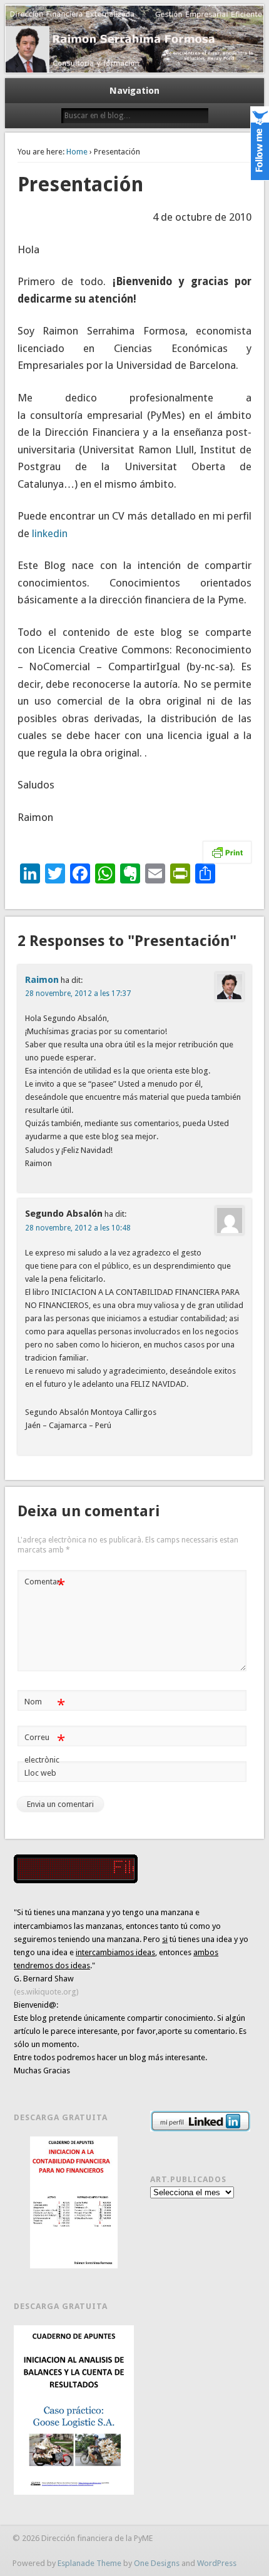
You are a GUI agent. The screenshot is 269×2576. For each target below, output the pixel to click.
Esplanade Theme (89, 2563)
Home (77, 152)
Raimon (42, 980)
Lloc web (40, 1773)
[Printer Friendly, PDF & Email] (227, 852)
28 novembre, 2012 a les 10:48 (78, 1228)
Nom (45, 1705)
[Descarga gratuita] (74, 2202)
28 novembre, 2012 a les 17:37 (78, 994)
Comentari (45, 1585)
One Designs (157, 2563)
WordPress (217, 2563)
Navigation (134, 91)
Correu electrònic (45, 1748)
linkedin (50, 533)
